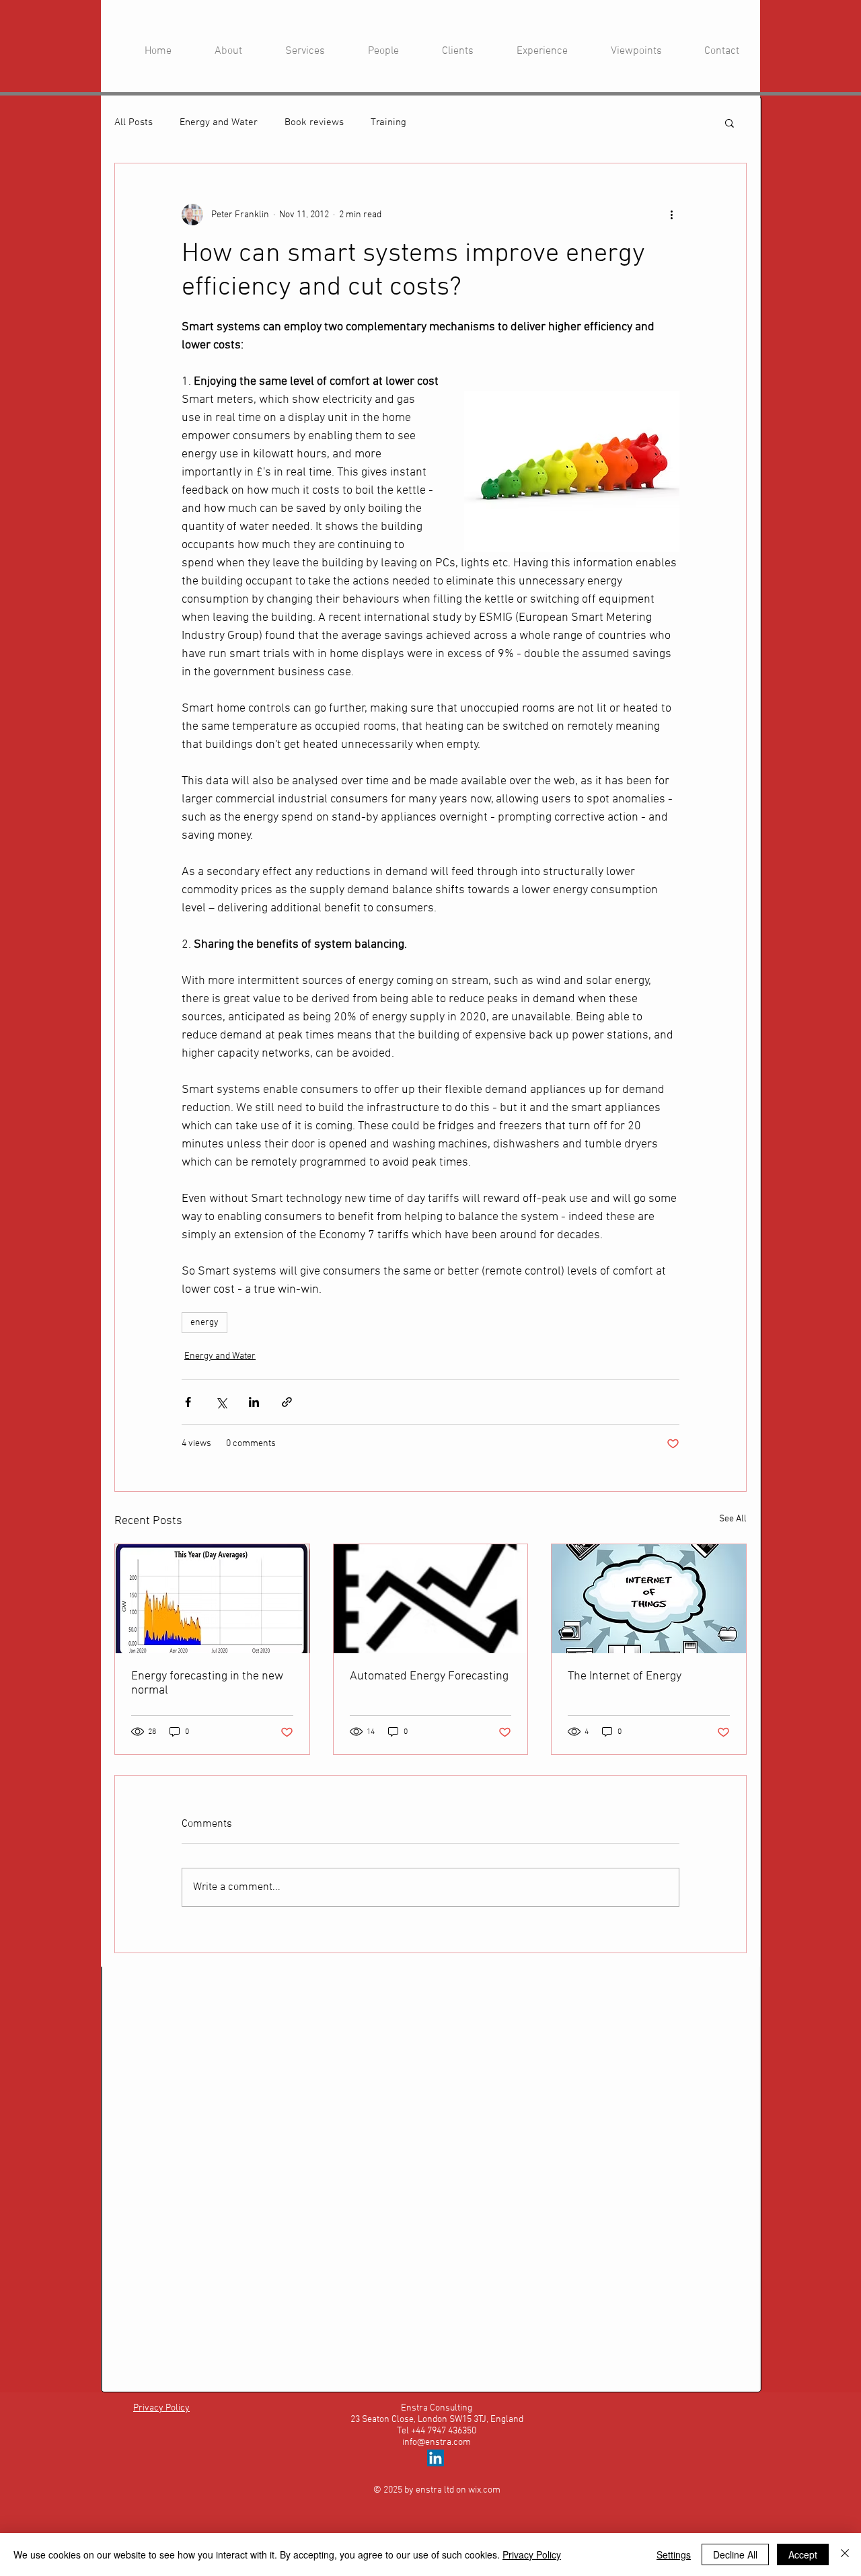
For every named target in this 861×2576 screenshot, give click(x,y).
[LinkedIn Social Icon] (436, 2458)
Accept (803, 2554)
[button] (729, 122)
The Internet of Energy (625, 1676)
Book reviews (314, 122)
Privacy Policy (532, 2554)
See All (733, 1519)
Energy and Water (219, 122)
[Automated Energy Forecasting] (431, 1599)
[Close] (845, 2554)
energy (204, 1323)
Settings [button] (674, 2554)
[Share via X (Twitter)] (221, 1402)
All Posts (134, 122)
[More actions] (671, 215)
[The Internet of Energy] (649, 1599)
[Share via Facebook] (188, 1402)
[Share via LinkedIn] (254, 1402)
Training (388, 122)
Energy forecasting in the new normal (207, 1683)
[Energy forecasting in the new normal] (212, 1599)
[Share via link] (287, 1402)
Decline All (735, 2554)
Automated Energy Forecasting (429, 1676)
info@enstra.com (437, 2442)
